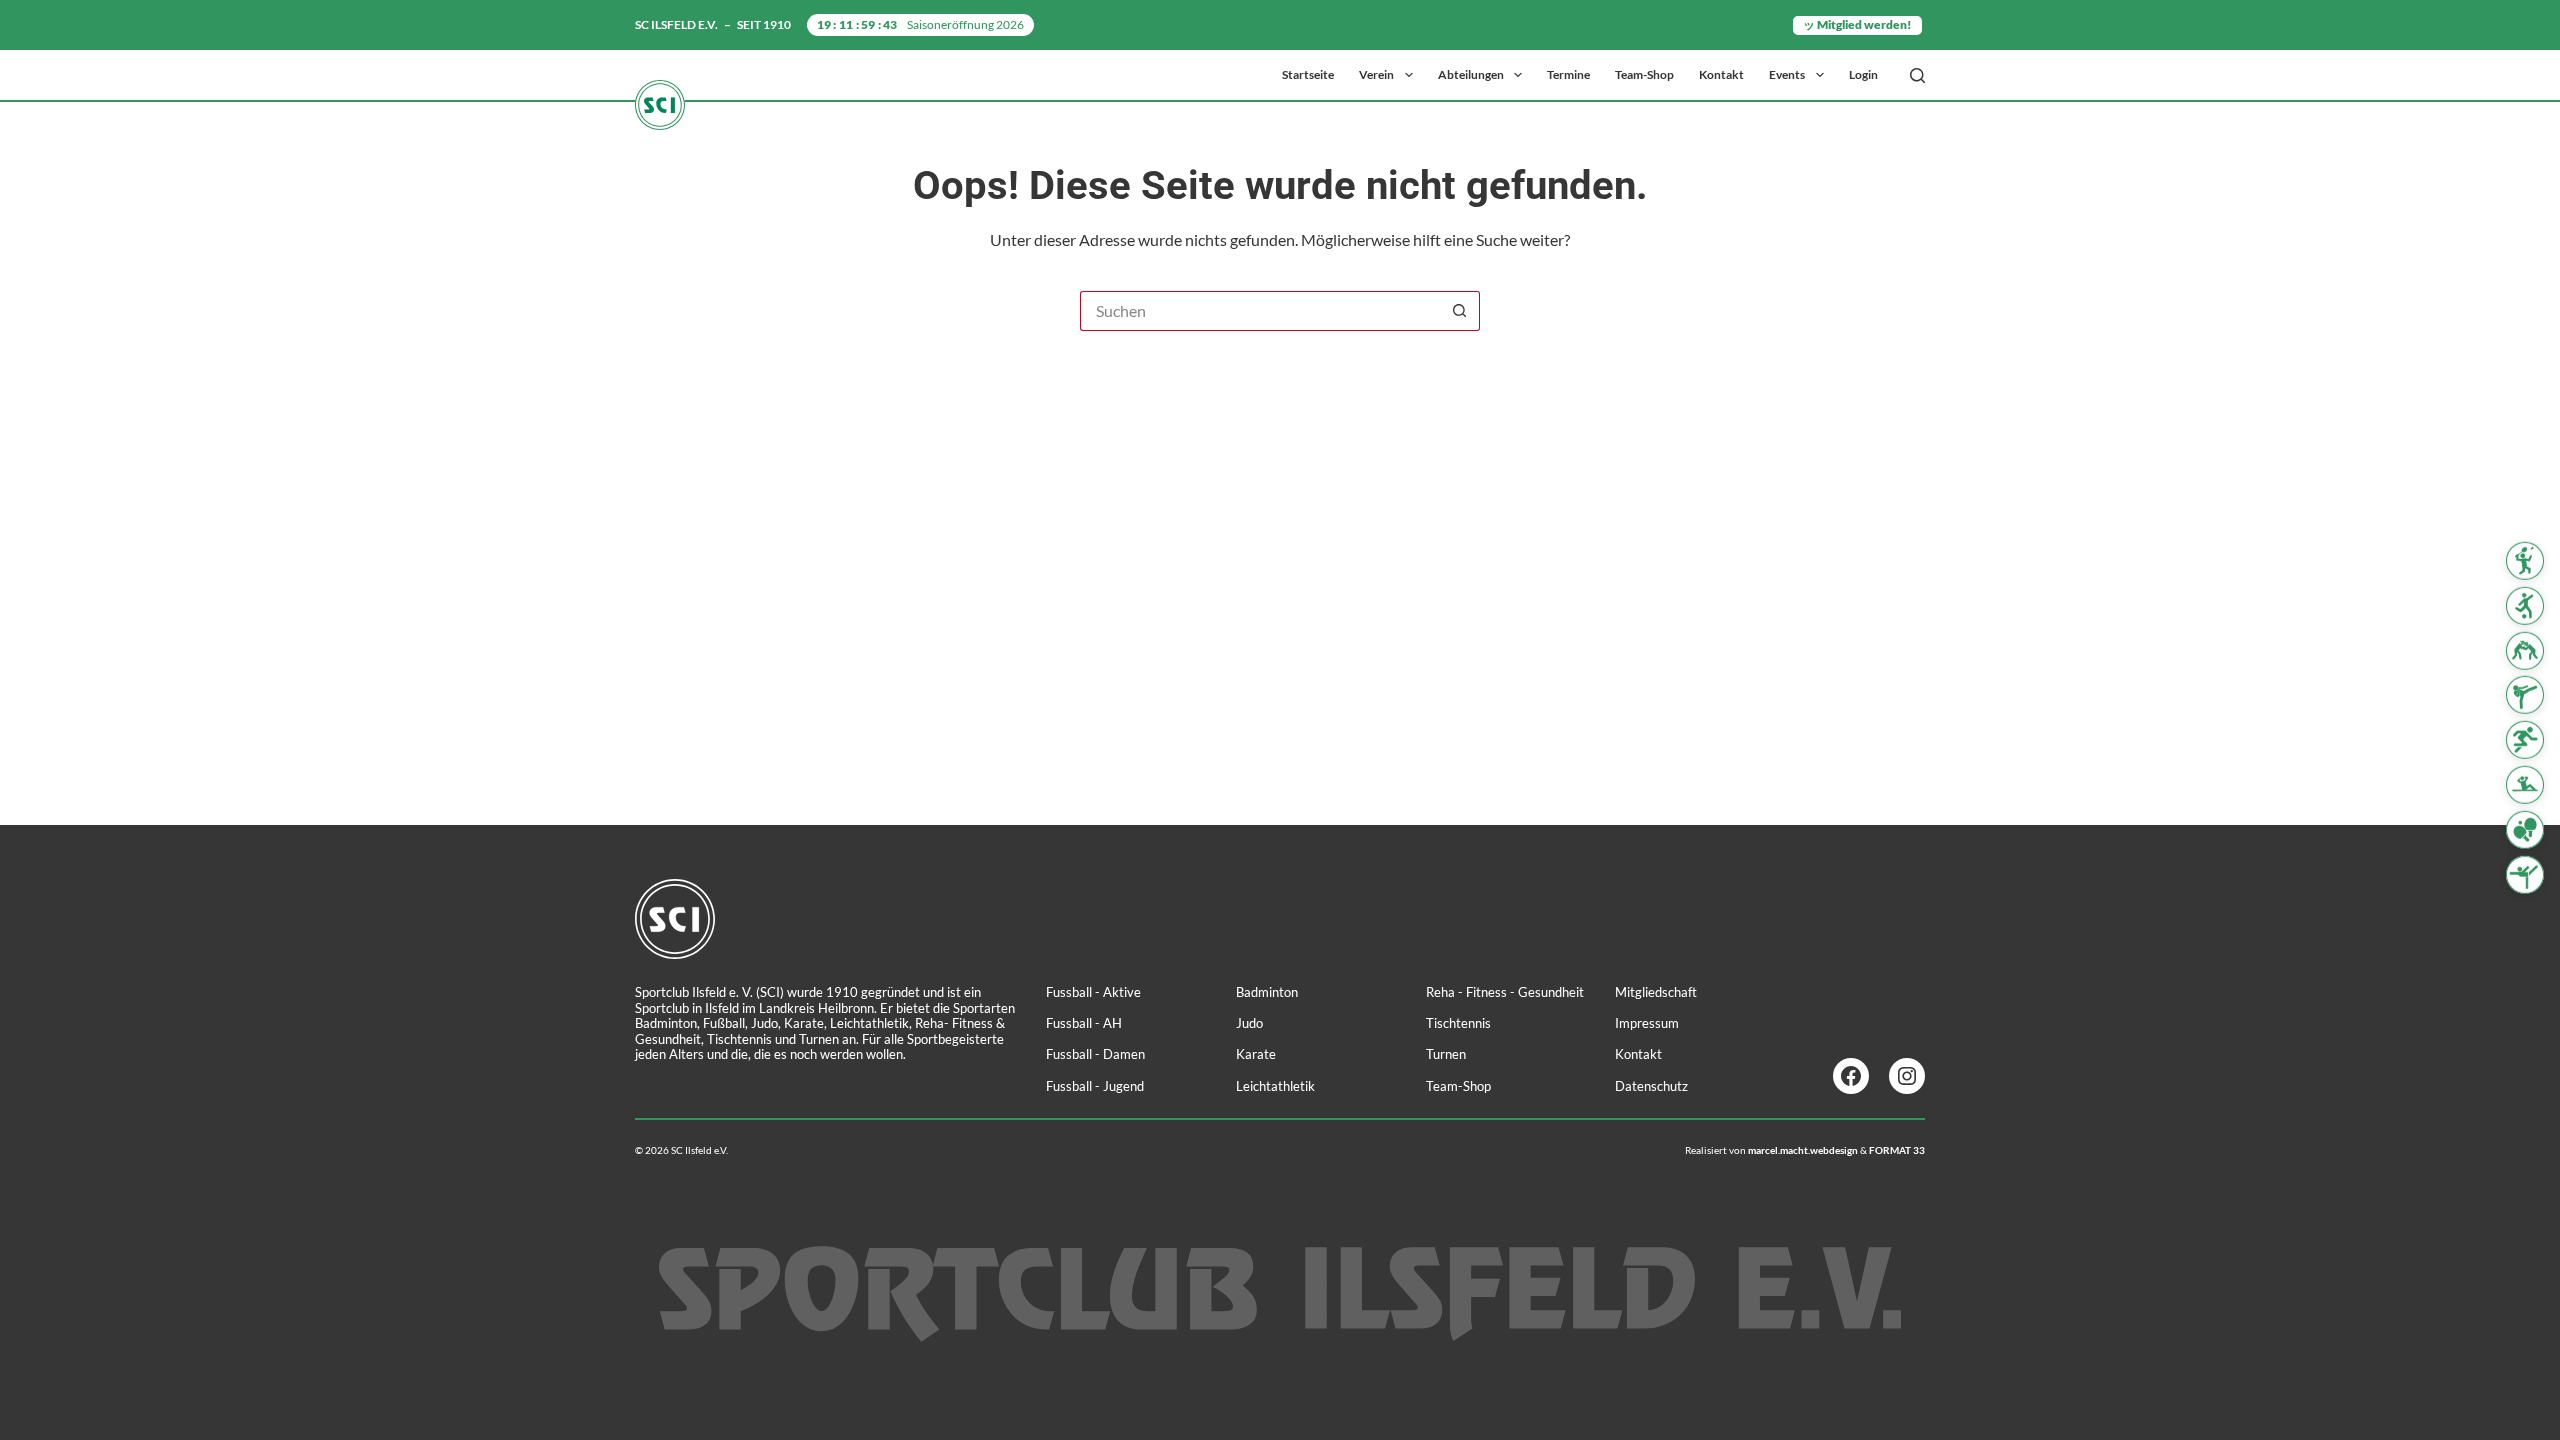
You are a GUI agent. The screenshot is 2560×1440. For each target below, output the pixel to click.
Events (1787, 74)
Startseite (1308, 74)
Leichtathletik (1275, 1086)
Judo (1249, 1023)
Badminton (1267, 992)
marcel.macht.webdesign (1803, 1150)
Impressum (1647, 1023)
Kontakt (1721, 74)
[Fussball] (2525, 606)
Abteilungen (1471, 74)
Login (1863, 74)
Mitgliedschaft (1656, 992)
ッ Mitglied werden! (1857, 24)
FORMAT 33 (1897, 1150)
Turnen (1446, 1054)
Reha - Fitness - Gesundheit (1505, 992)
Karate (1256, 1054)
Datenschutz (1651, 1086)
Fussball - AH (1084, 1023)
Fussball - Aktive (1093, 992)
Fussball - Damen (1095, 1054)
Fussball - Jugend (1095, 1086)
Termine (1568, 74)
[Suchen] (1917, 75)
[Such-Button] (1460, 311)
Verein (1376, 74)
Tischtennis (1458, 1023)
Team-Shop (1644, 74)
